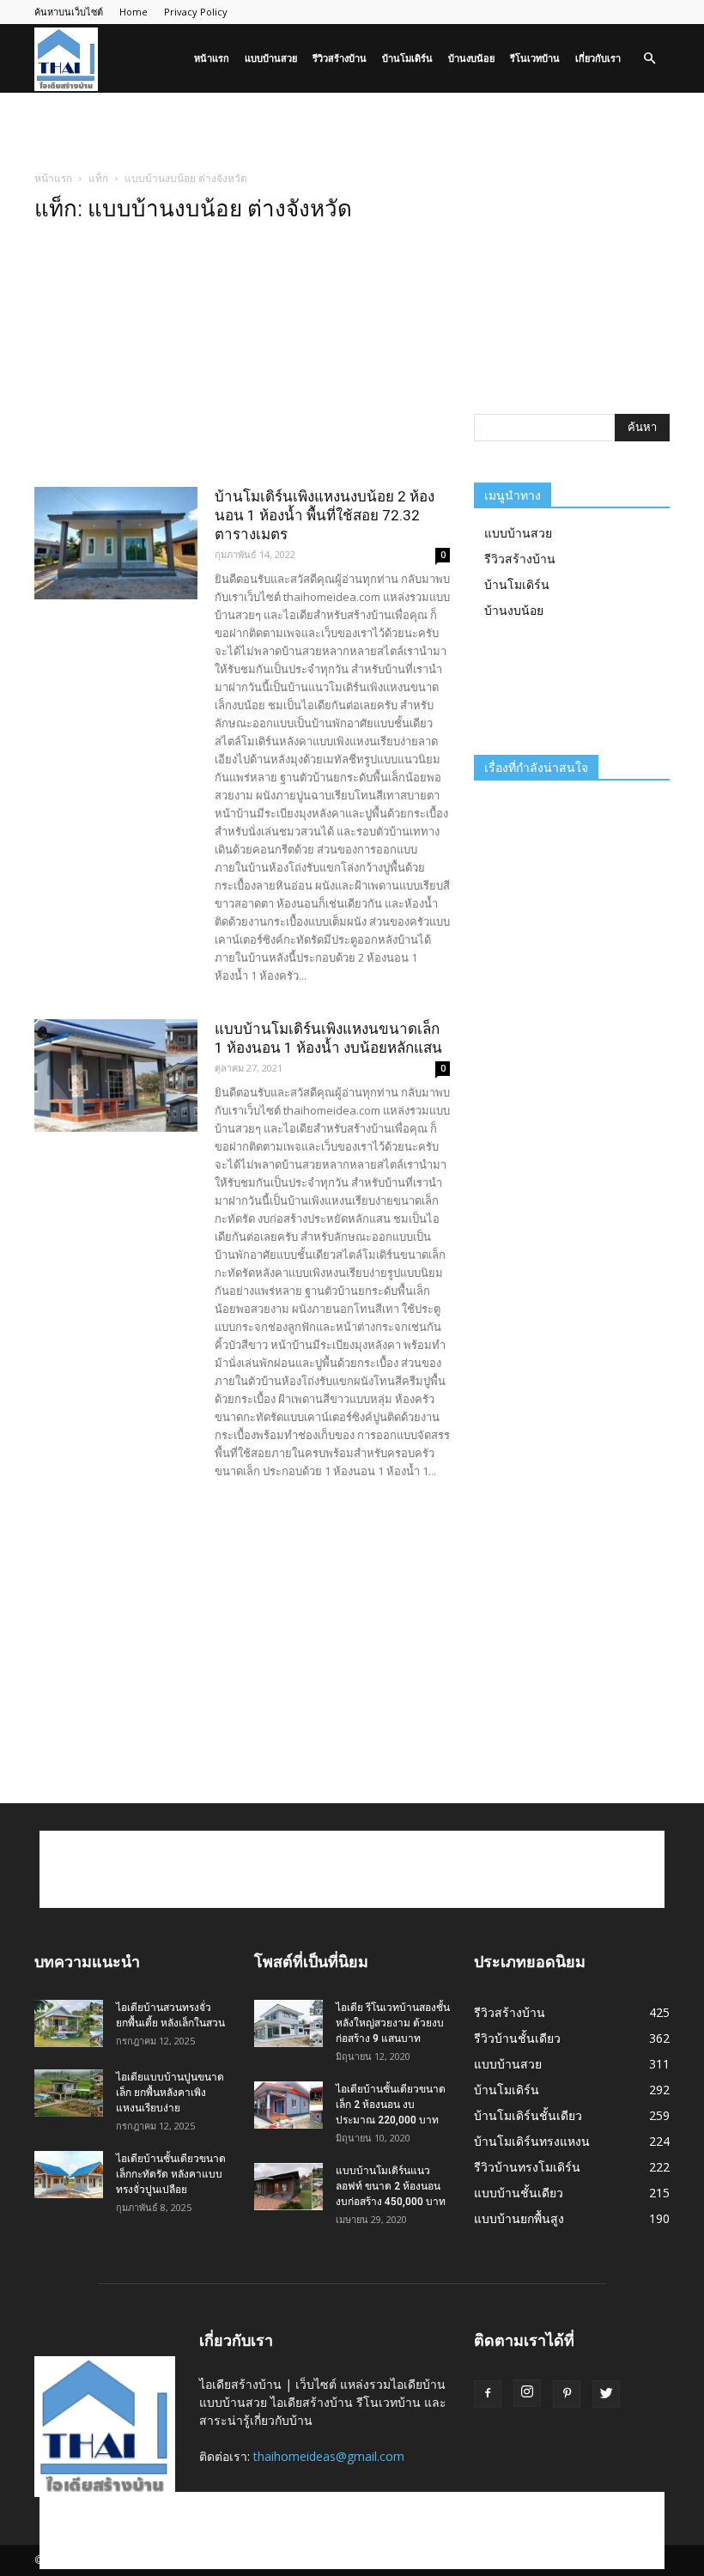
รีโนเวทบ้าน (535, 58)
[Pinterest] (567, 2394)
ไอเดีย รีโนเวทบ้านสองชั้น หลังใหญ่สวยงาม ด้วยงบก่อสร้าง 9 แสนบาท (393, 2023)
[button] (649, 59)
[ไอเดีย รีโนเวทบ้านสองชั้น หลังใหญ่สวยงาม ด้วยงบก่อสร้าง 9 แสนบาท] (288, 2023)
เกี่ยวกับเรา (598, 58)
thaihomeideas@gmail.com (329, 2456)
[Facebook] (488, 2394)
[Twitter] (606, 2394)
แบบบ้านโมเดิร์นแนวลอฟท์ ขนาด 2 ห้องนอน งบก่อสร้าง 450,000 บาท (391, 2186)
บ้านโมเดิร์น (407, 58)
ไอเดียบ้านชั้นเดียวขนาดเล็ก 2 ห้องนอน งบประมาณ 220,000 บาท (391, 2105)
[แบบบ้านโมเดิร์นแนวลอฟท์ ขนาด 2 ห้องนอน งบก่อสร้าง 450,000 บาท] (288, 2187)
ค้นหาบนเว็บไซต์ (69, 12)
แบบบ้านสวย (271, 58)
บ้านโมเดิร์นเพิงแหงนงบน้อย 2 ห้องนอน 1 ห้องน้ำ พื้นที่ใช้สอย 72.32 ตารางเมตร (325, 515)
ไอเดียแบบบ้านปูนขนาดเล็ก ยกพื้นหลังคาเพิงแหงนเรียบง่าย (170, 2093)
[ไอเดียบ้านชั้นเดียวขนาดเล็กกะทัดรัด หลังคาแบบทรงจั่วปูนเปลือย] (69, 2175)
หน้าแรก (212, 58)
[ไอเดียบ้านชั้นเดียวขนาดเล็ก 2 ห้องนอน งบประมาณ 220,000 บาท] (288, 2105)
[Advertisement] (352, 131)
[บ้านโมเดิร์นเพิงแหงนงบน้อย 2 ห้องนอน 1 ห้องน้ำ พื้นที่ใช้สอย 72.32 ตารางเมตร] (116, 543)
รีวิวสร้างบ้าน (340, 58)
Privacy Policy (196, 12)
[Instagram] (527, 2393)
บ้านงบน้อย (471, 58)
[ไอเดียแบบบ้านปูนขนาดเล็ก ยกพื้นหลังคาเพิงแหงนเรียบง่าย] (69, 2093)
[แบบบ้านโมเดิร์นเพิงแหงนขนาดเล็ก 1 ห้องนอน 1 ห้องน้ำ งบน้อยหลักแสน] (116, 1075)
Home (134, 12)
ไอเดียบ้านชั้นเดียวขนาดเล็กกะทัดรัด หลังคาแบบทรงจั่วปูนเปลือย (171, 2174)
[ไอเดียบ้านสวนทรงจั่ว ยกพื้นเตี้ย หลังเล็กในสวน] (69, 2023)
